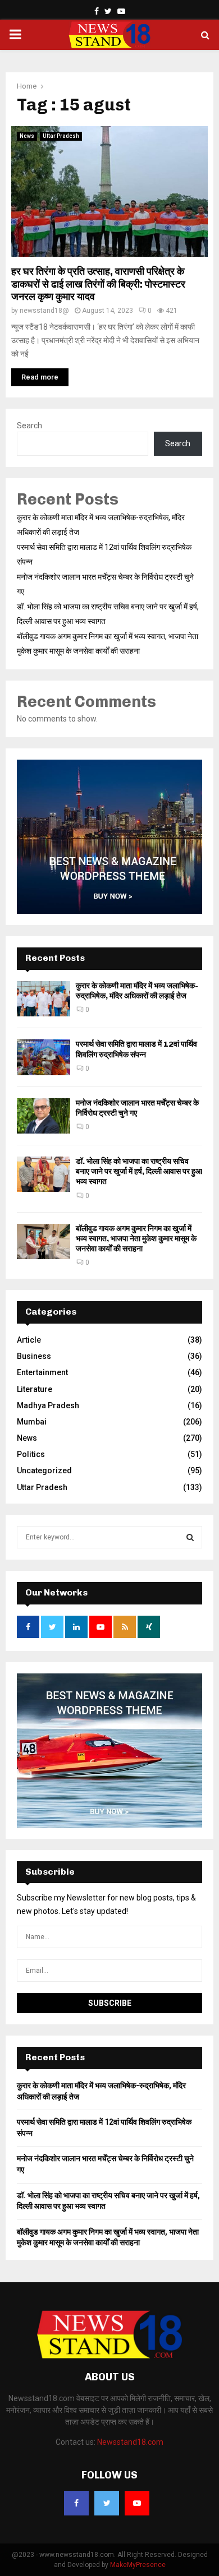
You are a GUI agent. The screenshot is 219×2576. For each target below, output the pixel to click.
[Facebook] (76, 2503)
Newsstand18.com (130, 2442)
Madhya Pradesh (48, 1405)
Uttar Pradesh (61, 136)
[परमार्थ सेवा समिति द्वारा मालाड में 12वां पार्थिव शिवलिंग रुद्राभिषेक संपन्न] (44, 1057)
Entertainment (42, 1372)
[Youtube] (137, 2503)
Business (34, 1356)
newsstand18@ (44, 311)
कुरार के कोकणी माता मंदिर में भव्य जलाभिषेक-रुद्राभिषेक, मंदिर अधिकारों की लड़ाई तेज (137, 991)
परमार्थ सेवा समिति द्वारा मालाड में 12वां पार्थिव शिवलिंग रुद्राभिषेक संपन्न (136, 1049)
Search (29, 426)
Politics (31, 1454)
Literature (35, 1389)
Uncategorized (44, 1470)
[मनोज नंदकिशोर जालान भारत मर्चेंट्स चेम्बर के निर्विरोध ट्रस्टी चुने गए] (44, 1116)
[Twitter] (107, 2503)
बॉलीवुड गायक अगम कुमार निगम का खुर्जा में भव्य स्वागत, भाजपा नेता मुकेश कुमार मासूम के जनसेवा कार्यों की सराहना (136, 1239)
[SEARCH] (190, 1537)
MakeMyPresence (138, 2565)
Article (29, 1340)
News (27, 136)
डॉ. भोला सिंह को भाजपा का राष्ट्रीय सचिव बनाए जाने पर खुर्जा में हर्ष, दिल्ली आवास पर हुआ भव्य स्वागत (139, 1171)
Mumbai (32, 1422)
